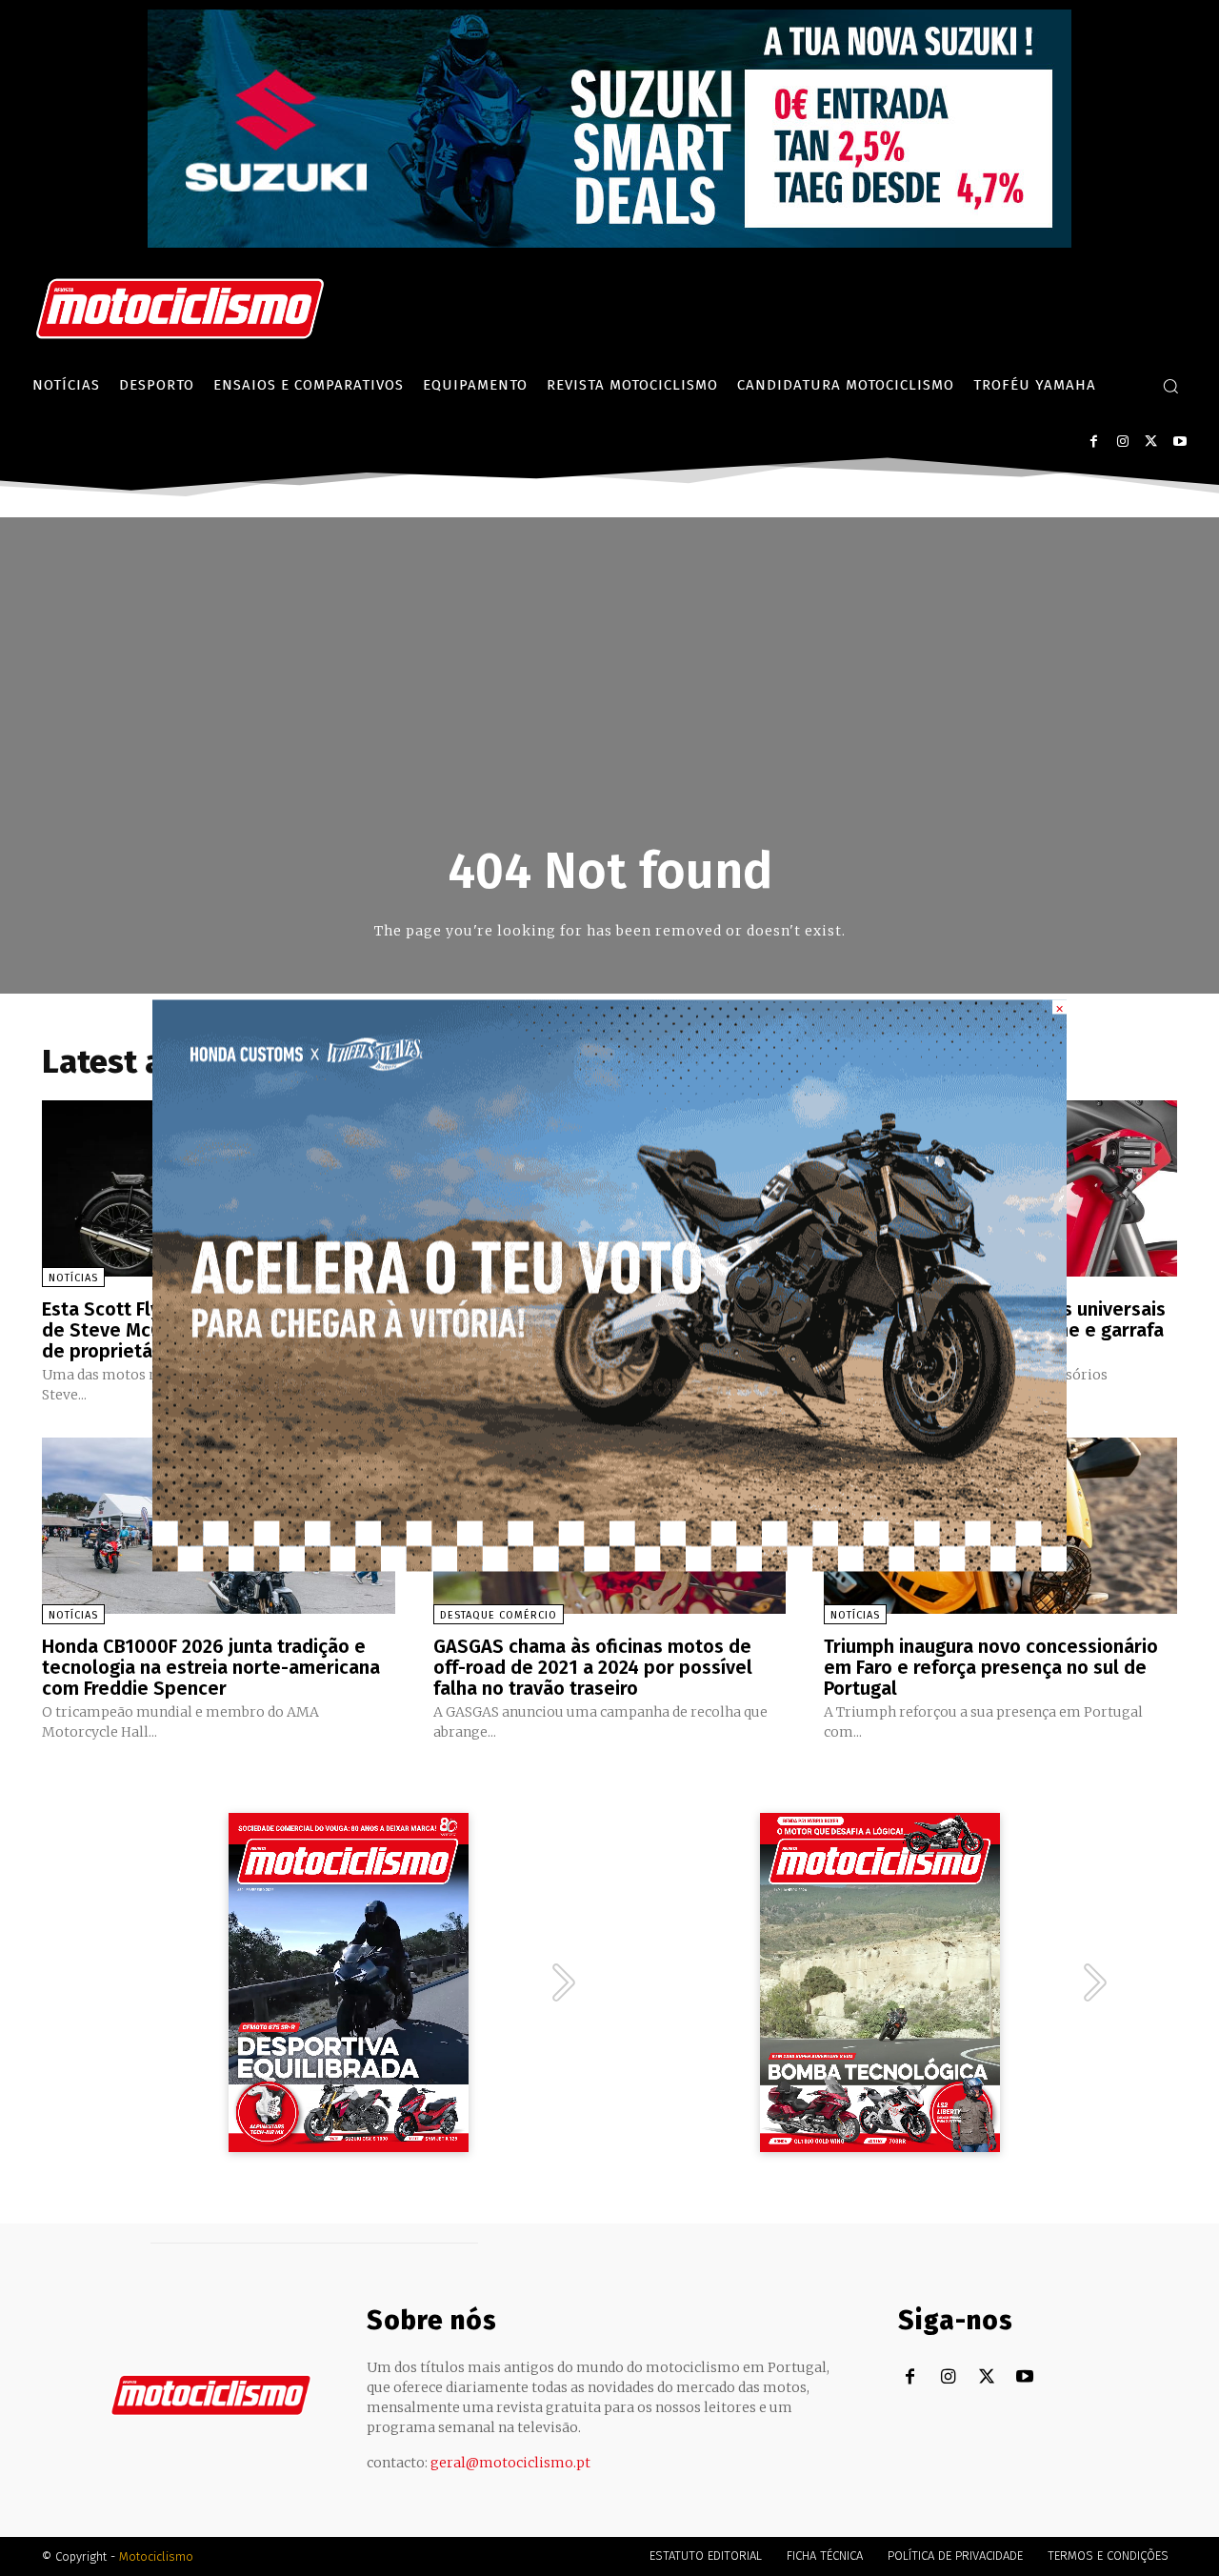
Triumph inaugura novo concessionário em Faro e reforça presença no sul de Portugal (991, 1667)
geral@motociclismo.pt (510, 2463)
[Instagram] (1122, 442)
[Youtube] (1179, 442)
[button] (1170, 386)
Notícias (73, 1278)
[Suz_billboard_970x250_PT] (609, 242)
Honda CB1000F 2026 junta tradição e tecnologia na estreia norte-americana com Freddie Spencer (211, 1667)
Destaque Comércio (499, 1615)
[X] (1151, 442)
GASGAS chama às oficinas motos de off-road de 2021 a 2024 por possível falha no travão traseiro (593, 1667)
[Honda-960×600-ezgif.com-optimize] (609, 1567)
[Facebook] (1094, 442)
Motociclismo (156, 2556)
